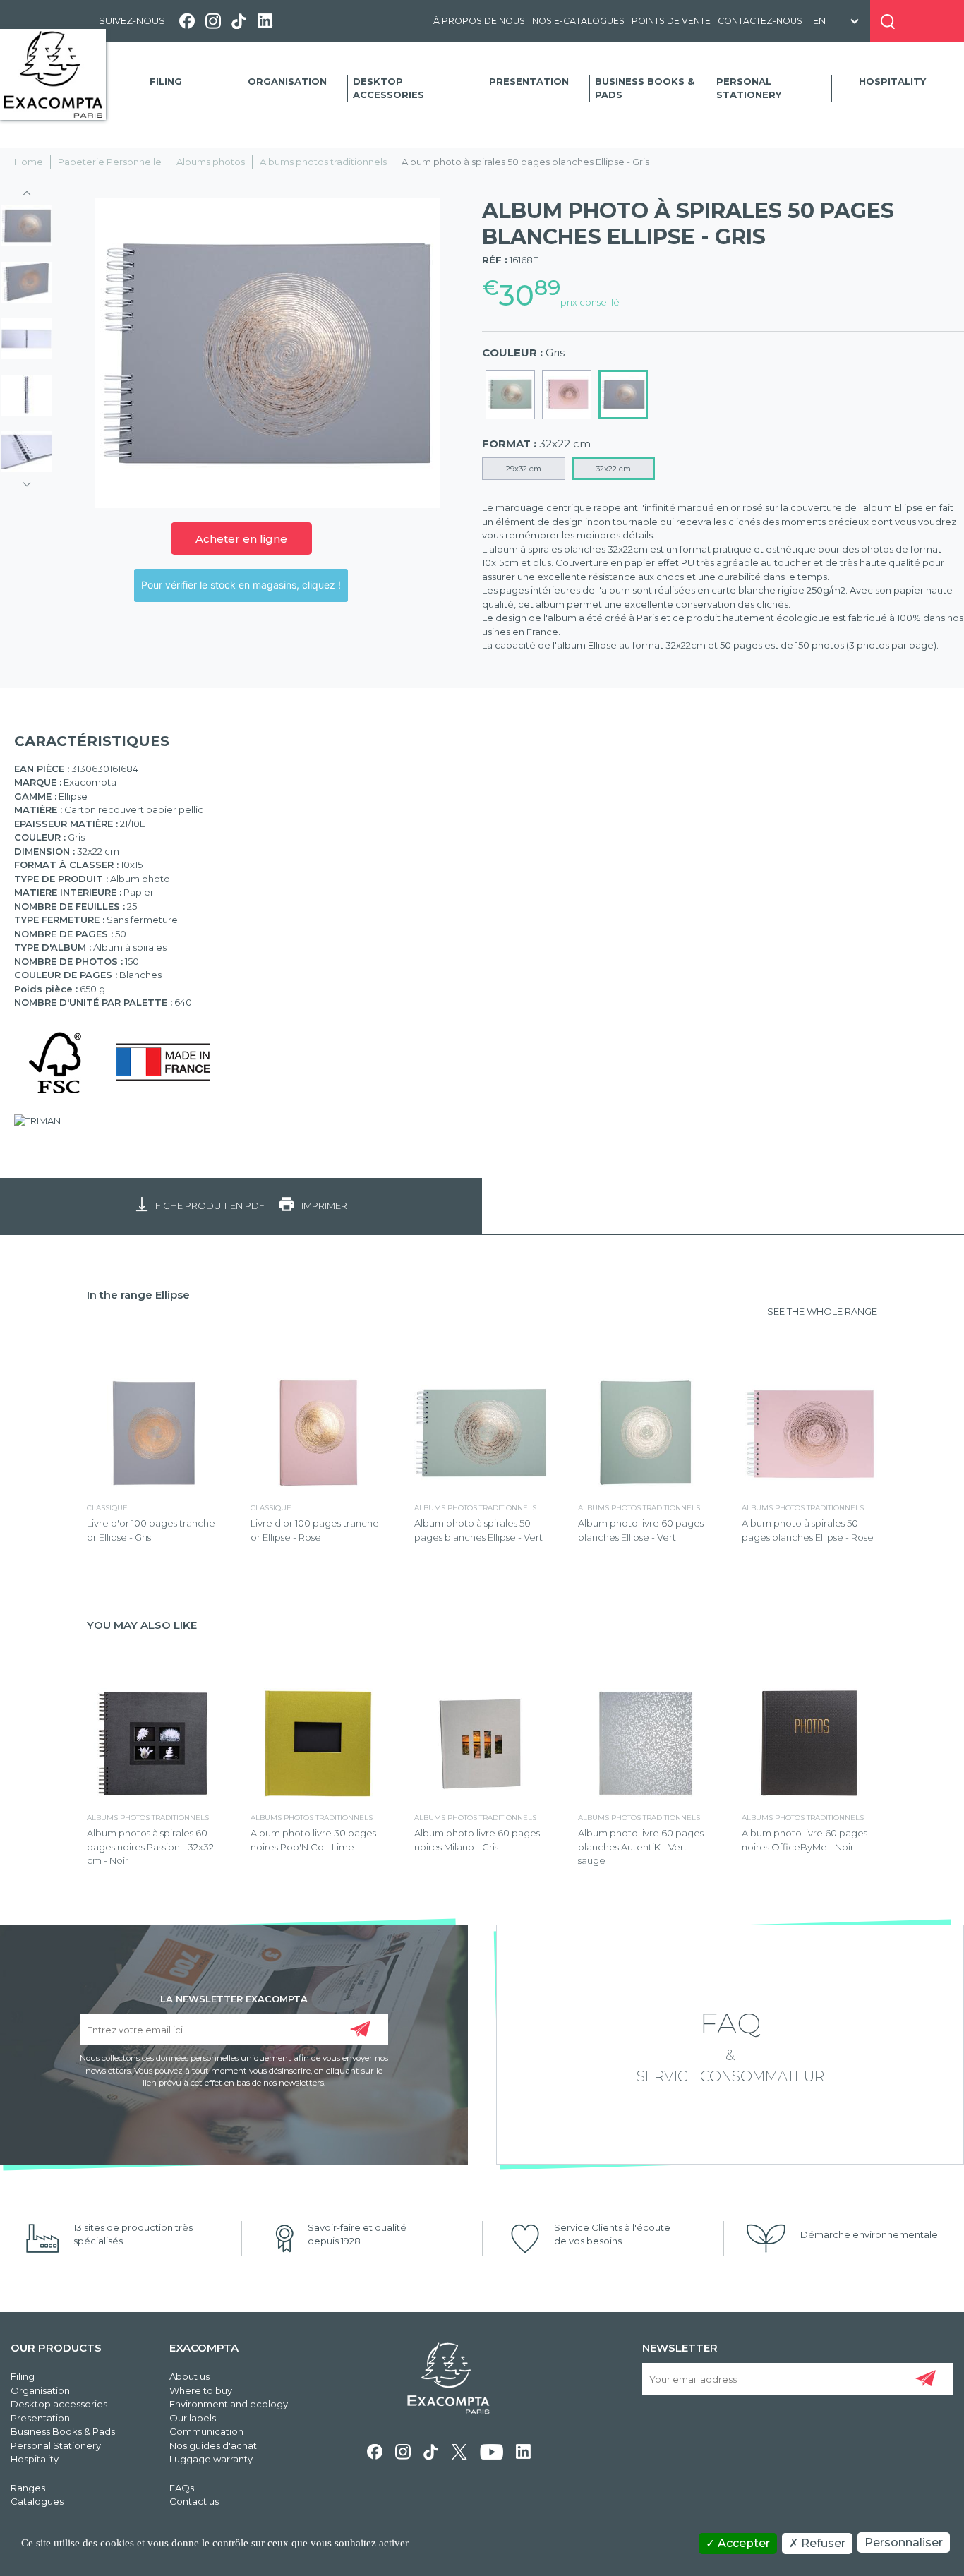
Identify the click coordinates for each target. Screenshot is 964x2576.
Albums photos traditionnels (323, 162)
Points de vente (671, 21)
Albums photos (211, 162)
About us (189, 2376)
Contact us (194, 2501)
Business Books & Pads (645, 88)
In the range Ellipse (138, 1295)
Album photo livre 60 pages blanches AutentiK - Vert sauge (641, 1847)
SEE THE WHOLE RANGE (822, 1311)
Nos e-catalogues (578, 21)
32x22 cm (613, 469)
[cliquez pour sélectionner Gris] (623, 395)
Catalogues (37, 2501)
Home (29, 162)
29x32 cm (524, 469)
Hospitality (892, 81)
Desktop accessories (388, 88)
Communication (206, 2431)
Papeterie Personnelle (110, 162)
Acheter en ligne (241, 539)
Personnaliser (904, 2542)
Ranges (28, 2488)
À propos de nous (479, 21)
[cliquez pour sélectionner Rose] (567, 395)
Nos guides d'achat (213, 2445)
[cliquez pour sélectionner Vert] (510, 395)
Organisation (287, 81)
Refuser (822, 2543)
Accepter (742, 2543)
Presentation (529, 81)
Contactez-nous (760, 21)
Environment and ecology (229, 2404)
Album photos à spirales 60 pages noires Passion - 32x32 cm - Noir (150, 1847)
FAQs (182, 2488)
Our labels (193, 2418)
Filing (166, 81)
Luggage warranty (211, 2459)
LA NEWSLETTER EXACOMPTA (234, 1998)
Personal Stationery (749, 88)
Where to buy (201, 2390)
